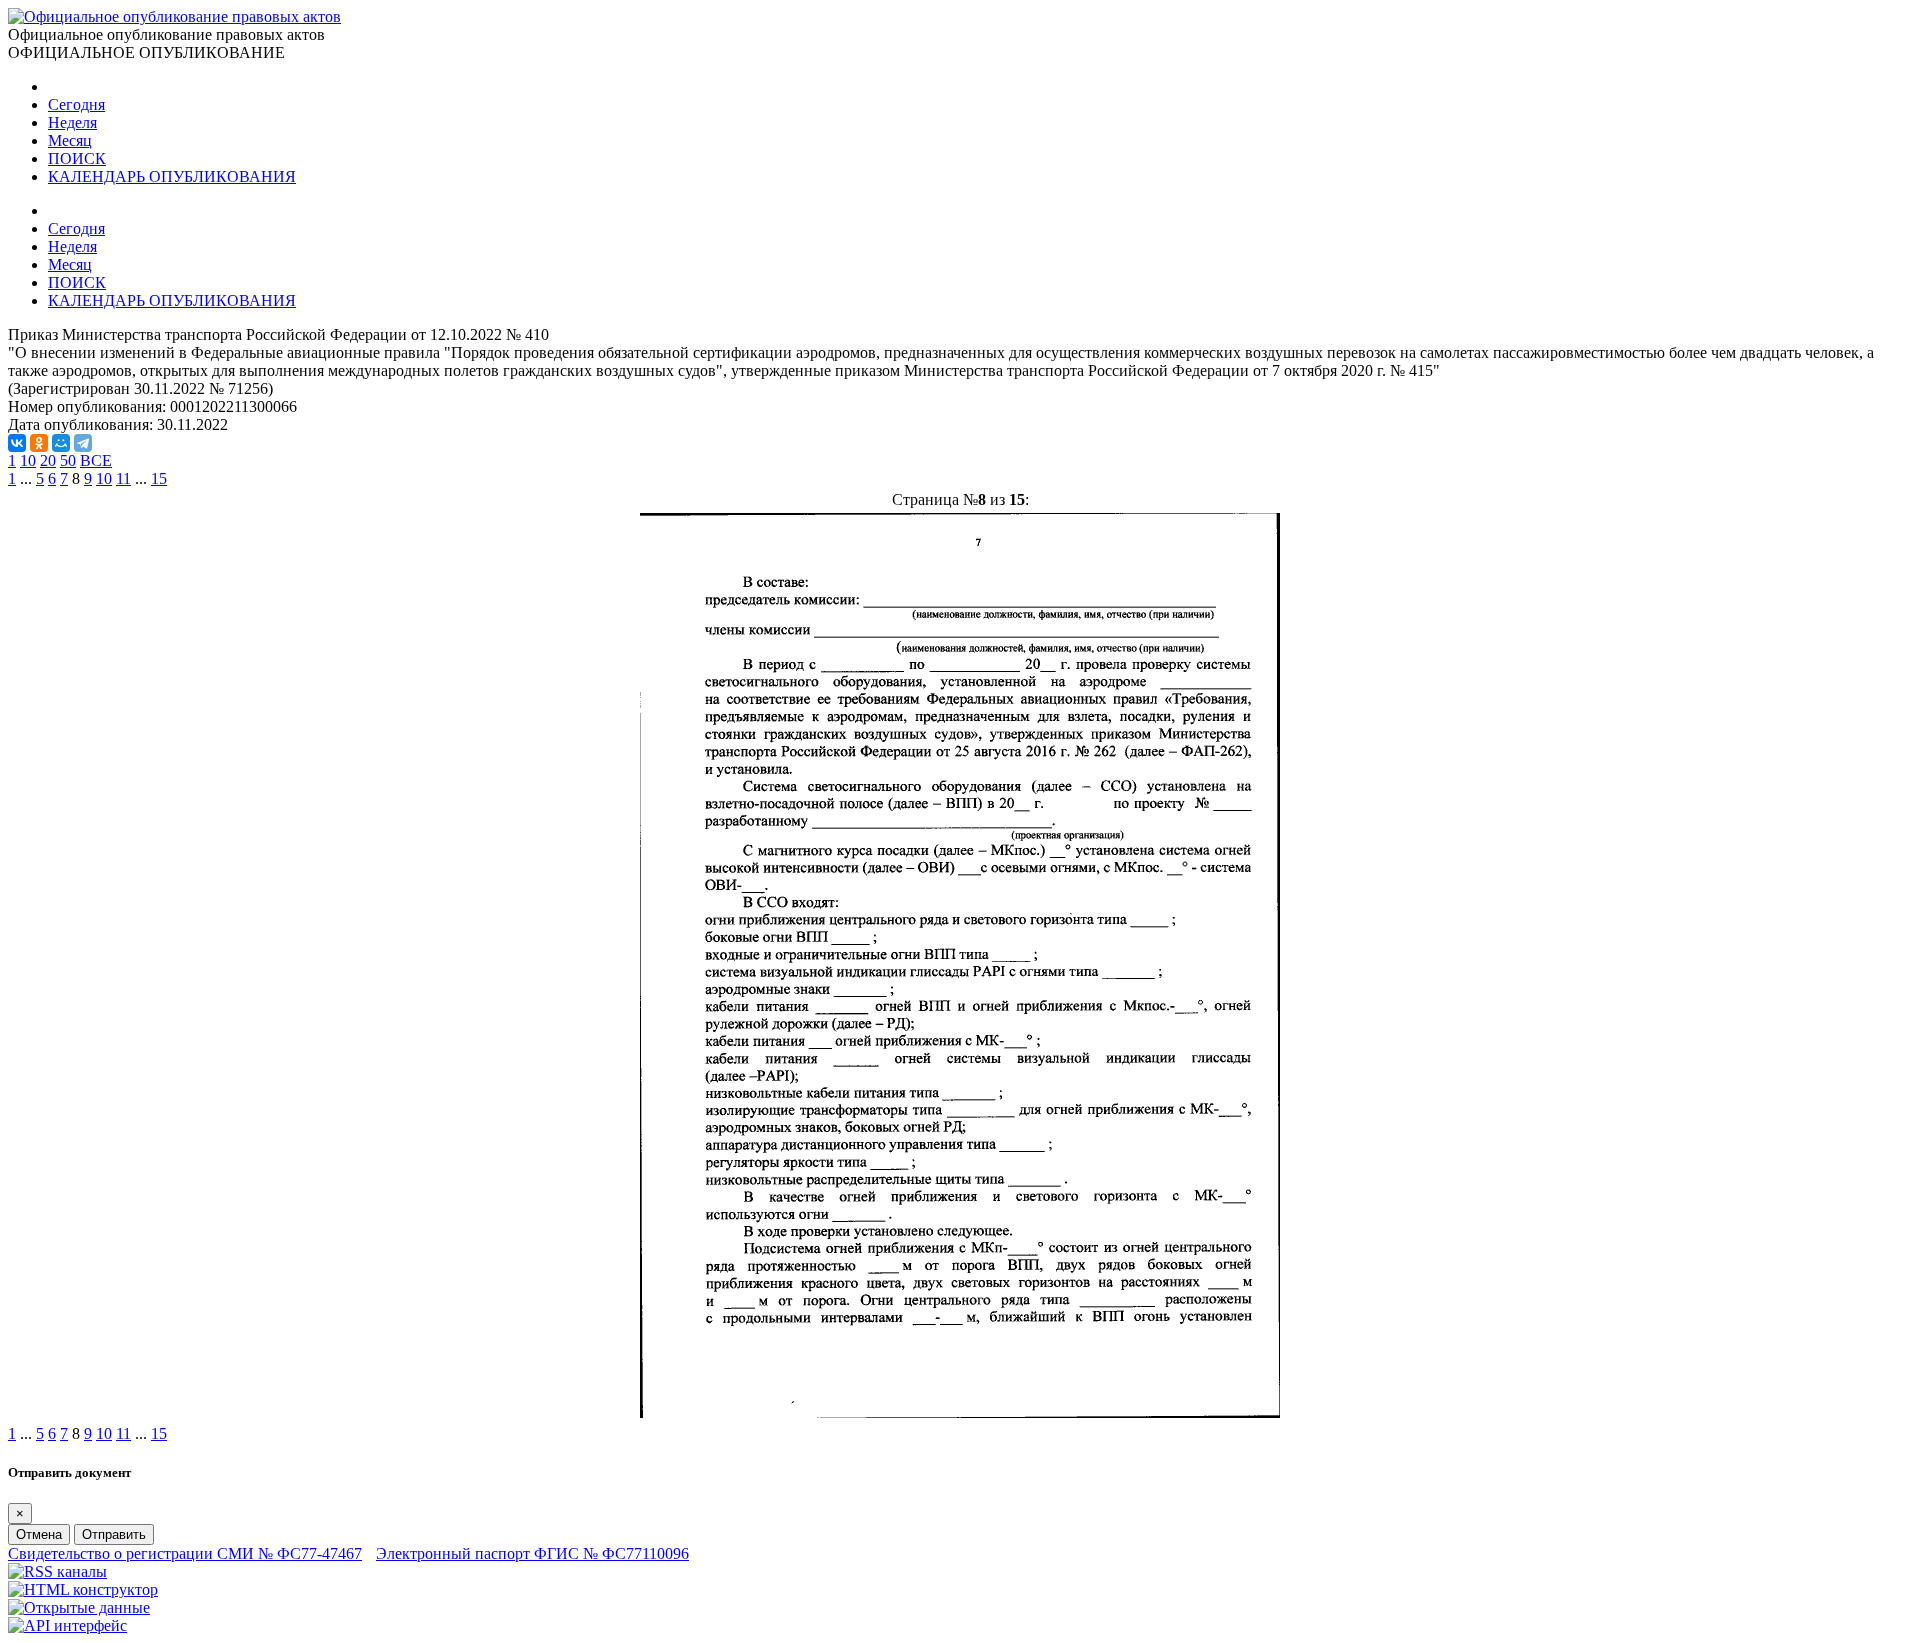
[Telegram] (83, 443)
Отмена (39, 1534)
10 (28, 460)
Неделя (72, 122)
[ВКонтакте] (17, 443)
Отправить (114, 1534)
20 (48, 460)
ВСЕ (96, 460)
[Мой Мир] (61, 443)
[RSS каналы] (57, 1571)
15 (159, 478)
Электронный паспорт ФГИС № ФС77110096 (532, 1553)
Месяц (70, 140)
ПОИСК (77, 158)
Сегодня (76, 104)
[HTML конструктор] (83, 1589)
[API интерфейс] (67, 1625)
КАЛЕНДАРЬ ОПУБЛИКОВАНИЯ (172, 176)
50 (68, 460)
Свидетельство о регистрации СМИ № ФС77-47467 (185, 1553)
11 (123, 478)
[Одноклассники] (39, 443)
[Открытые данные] (79, 1607)
